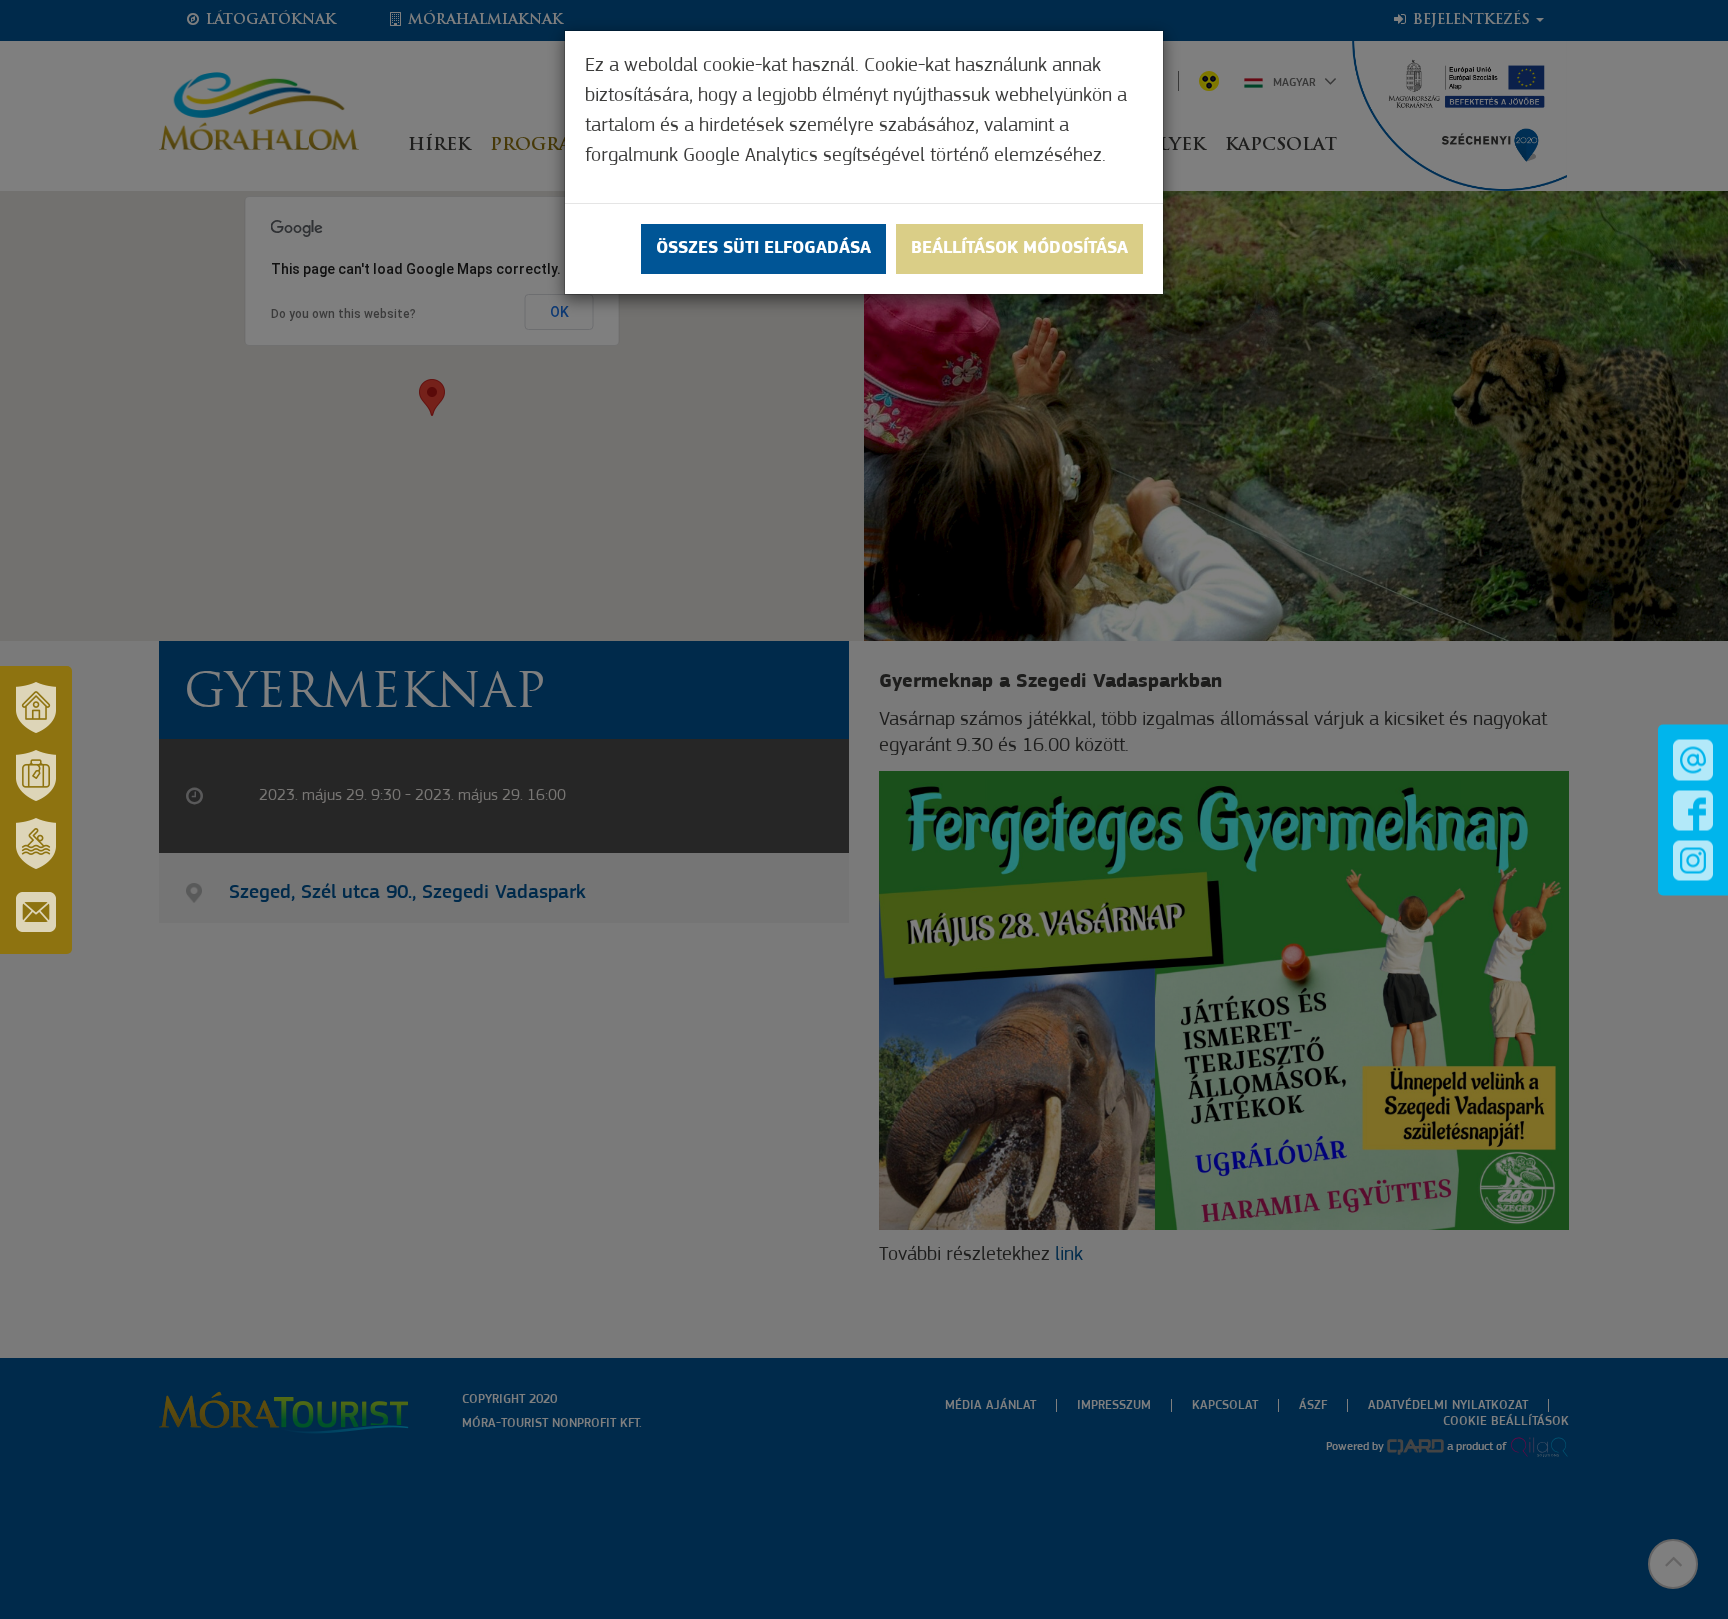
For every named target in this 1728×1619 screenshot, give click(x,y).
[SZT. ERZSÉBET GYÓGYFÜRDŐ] (36, 844)
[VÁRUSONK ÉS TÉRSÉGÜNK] (36, 708)
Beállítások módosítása (1019, 249)
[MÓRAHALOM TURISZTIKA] (36, 776)
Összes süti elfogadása (763, 249)
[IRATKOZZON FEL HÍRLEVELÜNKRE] (36, 912)
